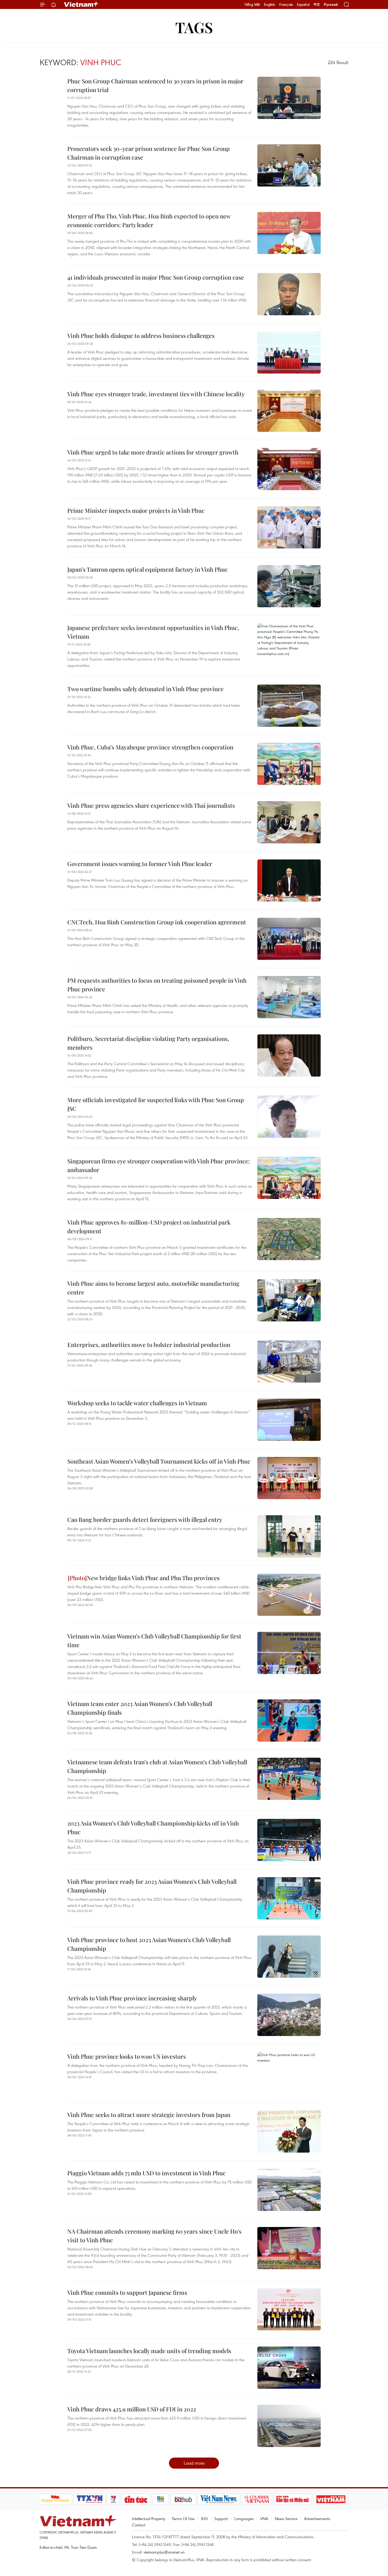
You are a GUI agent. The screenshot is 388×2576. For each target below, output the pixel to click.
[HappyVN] (55, 2499)
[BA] (331, 2499)
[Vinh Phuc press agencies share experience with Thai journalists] (289, 822)
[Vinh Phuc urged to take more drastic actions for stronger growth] (289, 469)
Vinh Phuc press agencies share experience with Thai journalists (151, 805)
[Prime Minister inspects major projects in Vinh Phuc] (289, 527)
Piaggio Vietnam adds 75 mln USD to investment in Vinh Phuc (146, 2173)
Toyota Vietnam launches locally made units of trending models (149, 2351)
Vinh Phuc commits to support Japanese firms (127, 2292)
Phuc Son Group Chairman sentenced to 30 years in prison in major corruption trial (155, 85)
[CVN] (257, 2499)
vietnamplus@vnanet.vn (164, 2552)
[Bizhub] (183, 2499)
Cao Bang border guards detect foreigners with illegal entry (145, 1519)
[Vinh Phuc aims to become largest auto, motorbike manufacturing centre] (289, 1300)
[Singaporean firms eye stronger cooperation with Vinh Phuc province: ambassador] (289, 1178)
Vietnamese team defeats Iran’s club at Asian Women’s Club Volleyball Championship (157, 1766)
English (270, 4)
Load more (194, 2463)
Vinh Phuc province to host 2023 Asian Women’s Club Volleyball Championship (149, 1944)
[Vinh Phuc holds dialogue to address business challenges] (289, 352)
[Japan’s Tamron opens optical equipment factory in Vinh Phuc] (289, 586)
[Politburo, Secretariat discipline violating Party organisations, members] (289, 1055)
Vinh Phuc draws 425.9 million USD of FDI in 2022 (132, 2409)
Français (286, 4)
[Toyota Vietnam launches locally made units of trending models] (289, 2368)
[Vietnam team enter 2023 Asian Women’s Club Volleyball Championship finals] (289, 1720)
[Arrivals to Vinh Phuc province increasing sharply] (289, 2015)
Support (221, 2518)
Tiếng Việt (252, 4)
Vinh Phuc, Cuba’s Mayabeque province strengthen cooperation (150, 747)
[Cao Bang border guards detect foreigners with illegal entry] (289, 1536)
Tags (194, 27)
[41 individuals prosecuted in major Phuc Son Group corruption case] (289, 294)
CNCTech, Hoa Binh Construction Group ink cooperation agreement (157, 922)
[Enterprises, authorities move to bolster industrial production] (289, 1361)
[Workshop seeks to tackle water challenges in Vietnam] (289, 1420)
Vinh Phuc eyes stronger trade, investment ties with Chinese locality (156, 394)
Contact (139, 2525)
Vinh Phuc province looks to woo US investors (127, 2056)
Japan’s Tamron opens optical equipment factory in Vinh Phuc (148, 569)
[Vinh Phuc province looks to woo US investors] (289, 2073)
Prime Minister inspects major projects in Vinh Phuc (136, 510)
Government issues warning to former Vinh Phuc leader (140, 864)
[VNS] (219, 2499)
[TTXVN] (89, 2499)
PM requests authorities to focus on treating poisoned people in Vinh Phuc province (157, 985)
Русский (331, 5)
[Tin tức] (136, 2499)
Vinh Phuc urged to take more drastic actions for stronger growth (153, 452)
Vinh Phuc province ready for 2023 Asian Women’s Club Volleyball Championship (152, 1886)
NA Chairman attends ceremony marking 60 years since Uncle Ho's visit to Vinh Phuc (154, 2236)
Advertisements (317, 2518)
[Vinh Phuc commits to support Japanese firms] (289, 2309)
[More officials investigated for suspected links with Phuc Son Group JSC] (289, 1117)
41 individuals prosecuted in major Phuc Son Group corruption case (156, 277)
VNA (264, 2518)
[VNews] (113, 2499)
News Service (286, 2518)
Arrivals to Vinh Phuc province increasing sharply (132, 1998)
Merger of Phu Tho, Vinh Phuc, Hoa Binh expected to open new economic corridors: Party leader (149, 220)
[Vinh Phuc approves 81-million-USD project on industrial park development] (289, 1239)
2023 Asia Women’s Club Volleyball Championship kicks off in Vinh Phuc (153, 1827)
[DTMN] (293, 2499)
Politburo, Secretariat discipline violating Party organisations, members (148, 1043)
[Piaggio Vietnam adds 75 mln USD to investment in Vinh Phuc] (289, 2190)
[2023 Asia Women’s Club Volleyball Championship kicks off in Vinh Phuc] (289, 1840)
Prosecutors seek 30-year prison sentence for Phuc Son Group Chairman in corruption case (148, 153)
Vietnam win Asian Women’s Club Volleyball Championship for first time (154, 1640)
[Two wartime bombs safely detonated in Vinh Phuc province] (289, 706)
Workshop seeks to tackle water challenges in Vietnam (137, 1403)
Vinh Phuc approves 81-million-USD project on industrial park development (149, 1227)
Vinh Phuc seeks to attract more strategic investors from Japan (149, 2115)
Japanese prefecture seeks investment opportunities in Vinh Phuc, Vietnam (153, 632)
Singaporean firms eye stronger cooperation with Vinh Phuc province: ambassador (158, 1165)
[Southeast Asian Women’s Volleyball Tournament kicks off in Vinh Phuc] (289, 1478)
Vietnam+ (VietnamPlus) (82, 4)
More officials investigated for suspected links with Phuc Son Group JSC (156, 1104)
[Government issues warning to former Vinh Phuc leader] (289, 881)
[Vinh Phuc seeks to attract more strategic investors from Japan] (289, 2131)
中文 (317, 4)
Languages (244, 2518)
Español (303, 4)
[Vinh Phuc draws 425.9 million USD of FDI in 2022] (289, 2426)
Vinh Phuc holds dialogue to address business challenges (141, 336)
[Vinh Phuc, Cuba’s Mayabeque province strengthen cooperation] (289, 764)
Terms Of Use (183, 2518)
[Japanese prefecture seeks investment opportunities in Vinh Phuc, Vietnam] (289, 644)
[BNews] (161, 2499)
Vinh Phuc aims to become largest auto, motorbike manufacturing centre (153, 1288)
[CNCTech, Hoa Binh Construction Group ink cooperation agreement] (289, 939)
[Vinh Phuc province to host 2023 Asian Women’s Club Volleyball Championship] (289, 1957)
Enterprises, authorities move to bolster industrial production (149, 1345)
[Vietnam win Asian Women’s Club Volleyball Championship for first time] (289, 1653)
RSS (204, 2518)
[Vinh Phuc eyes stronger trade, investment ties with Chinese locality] (289, 411)
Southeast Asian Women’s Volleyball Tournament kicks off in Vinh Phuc (159, 1461)
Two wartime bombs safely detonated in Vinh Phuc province (145, 689)
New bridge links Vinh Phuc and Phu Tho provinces (153, 1578)
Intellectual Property (149, 2518)
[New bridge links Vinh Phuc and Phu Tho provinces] (289, 1595)
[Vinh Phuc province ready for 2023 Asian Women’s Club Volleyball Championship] (289, 1898)
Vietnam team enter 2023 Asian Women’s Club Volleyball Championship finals (140, 1708)
